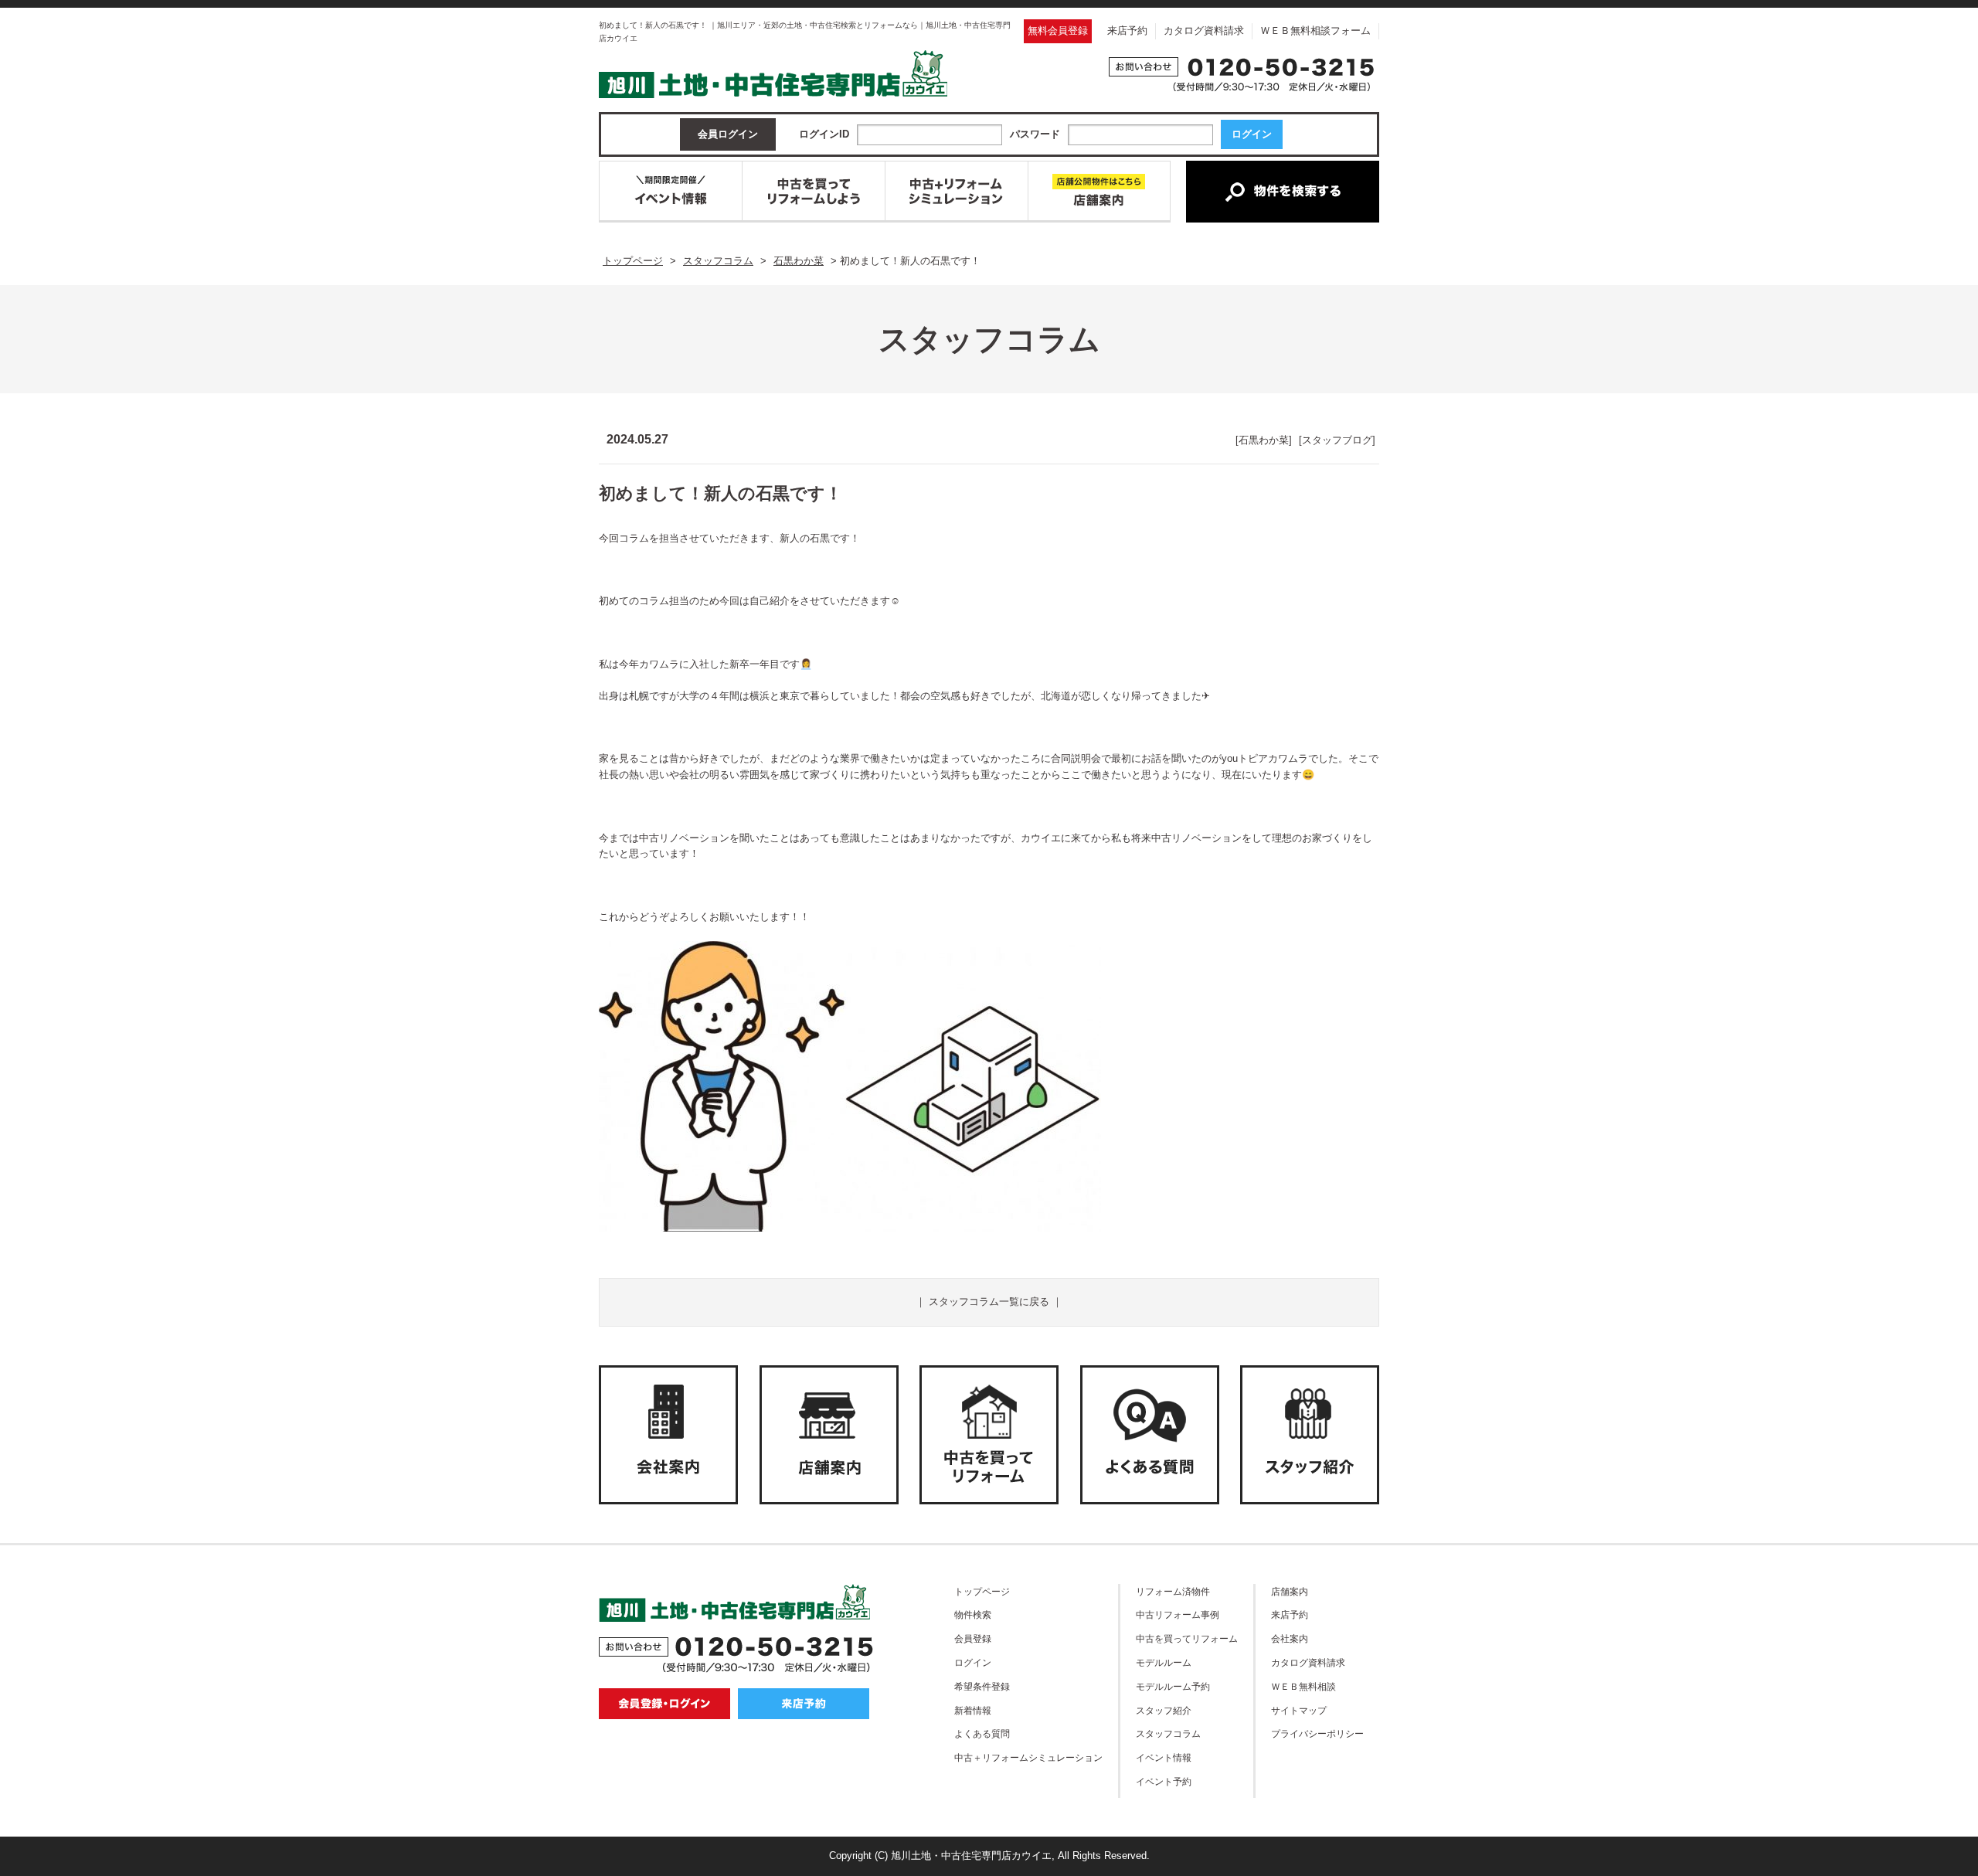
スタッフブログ (1337, 440)
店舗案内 (1290, 1591)
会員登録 (973, 1638)
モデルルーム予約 (1173, 1686)
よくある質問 (982, 1733)
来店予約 (1127, 31)
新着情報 (973, 1710)
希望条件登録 (982, 1686)
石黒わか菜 (1264, 440)
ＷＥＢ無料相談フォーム (1315, 31)
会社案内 (1290, 1638)
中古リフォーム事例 (1178, 1614)
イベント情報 (1164, 1757)
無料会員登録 (1058, 31)
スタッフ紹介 (1164, 1710)
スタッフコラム (1168, 1733)
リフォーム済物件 (1173, 1591)
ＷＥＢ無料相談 (1303, 1686)
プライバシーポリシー (1317, 1733)
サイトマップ (1299, 1710)
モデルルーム (1164, 1662)
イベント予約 (1164, 1781)
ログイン (973, 1662)
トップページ (982, 1591)
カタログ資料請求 (1204, 31)
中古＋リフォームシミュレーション (1028, 1757)
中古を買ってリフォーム (1187, 1638)
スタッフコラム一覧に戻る (989, 1302)
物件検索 (973, 1614)
